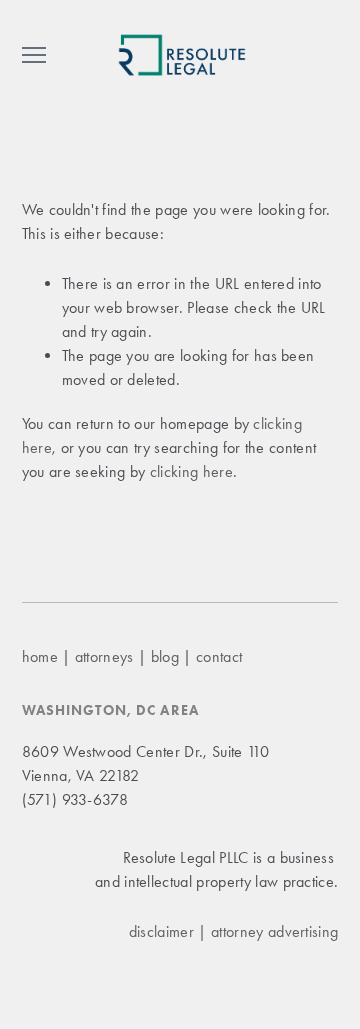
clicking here (191, 471)
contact (219, 656)
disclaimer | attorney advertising (234, 931)
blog (165, 656)
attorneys (104, 656)
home (40, 656)
